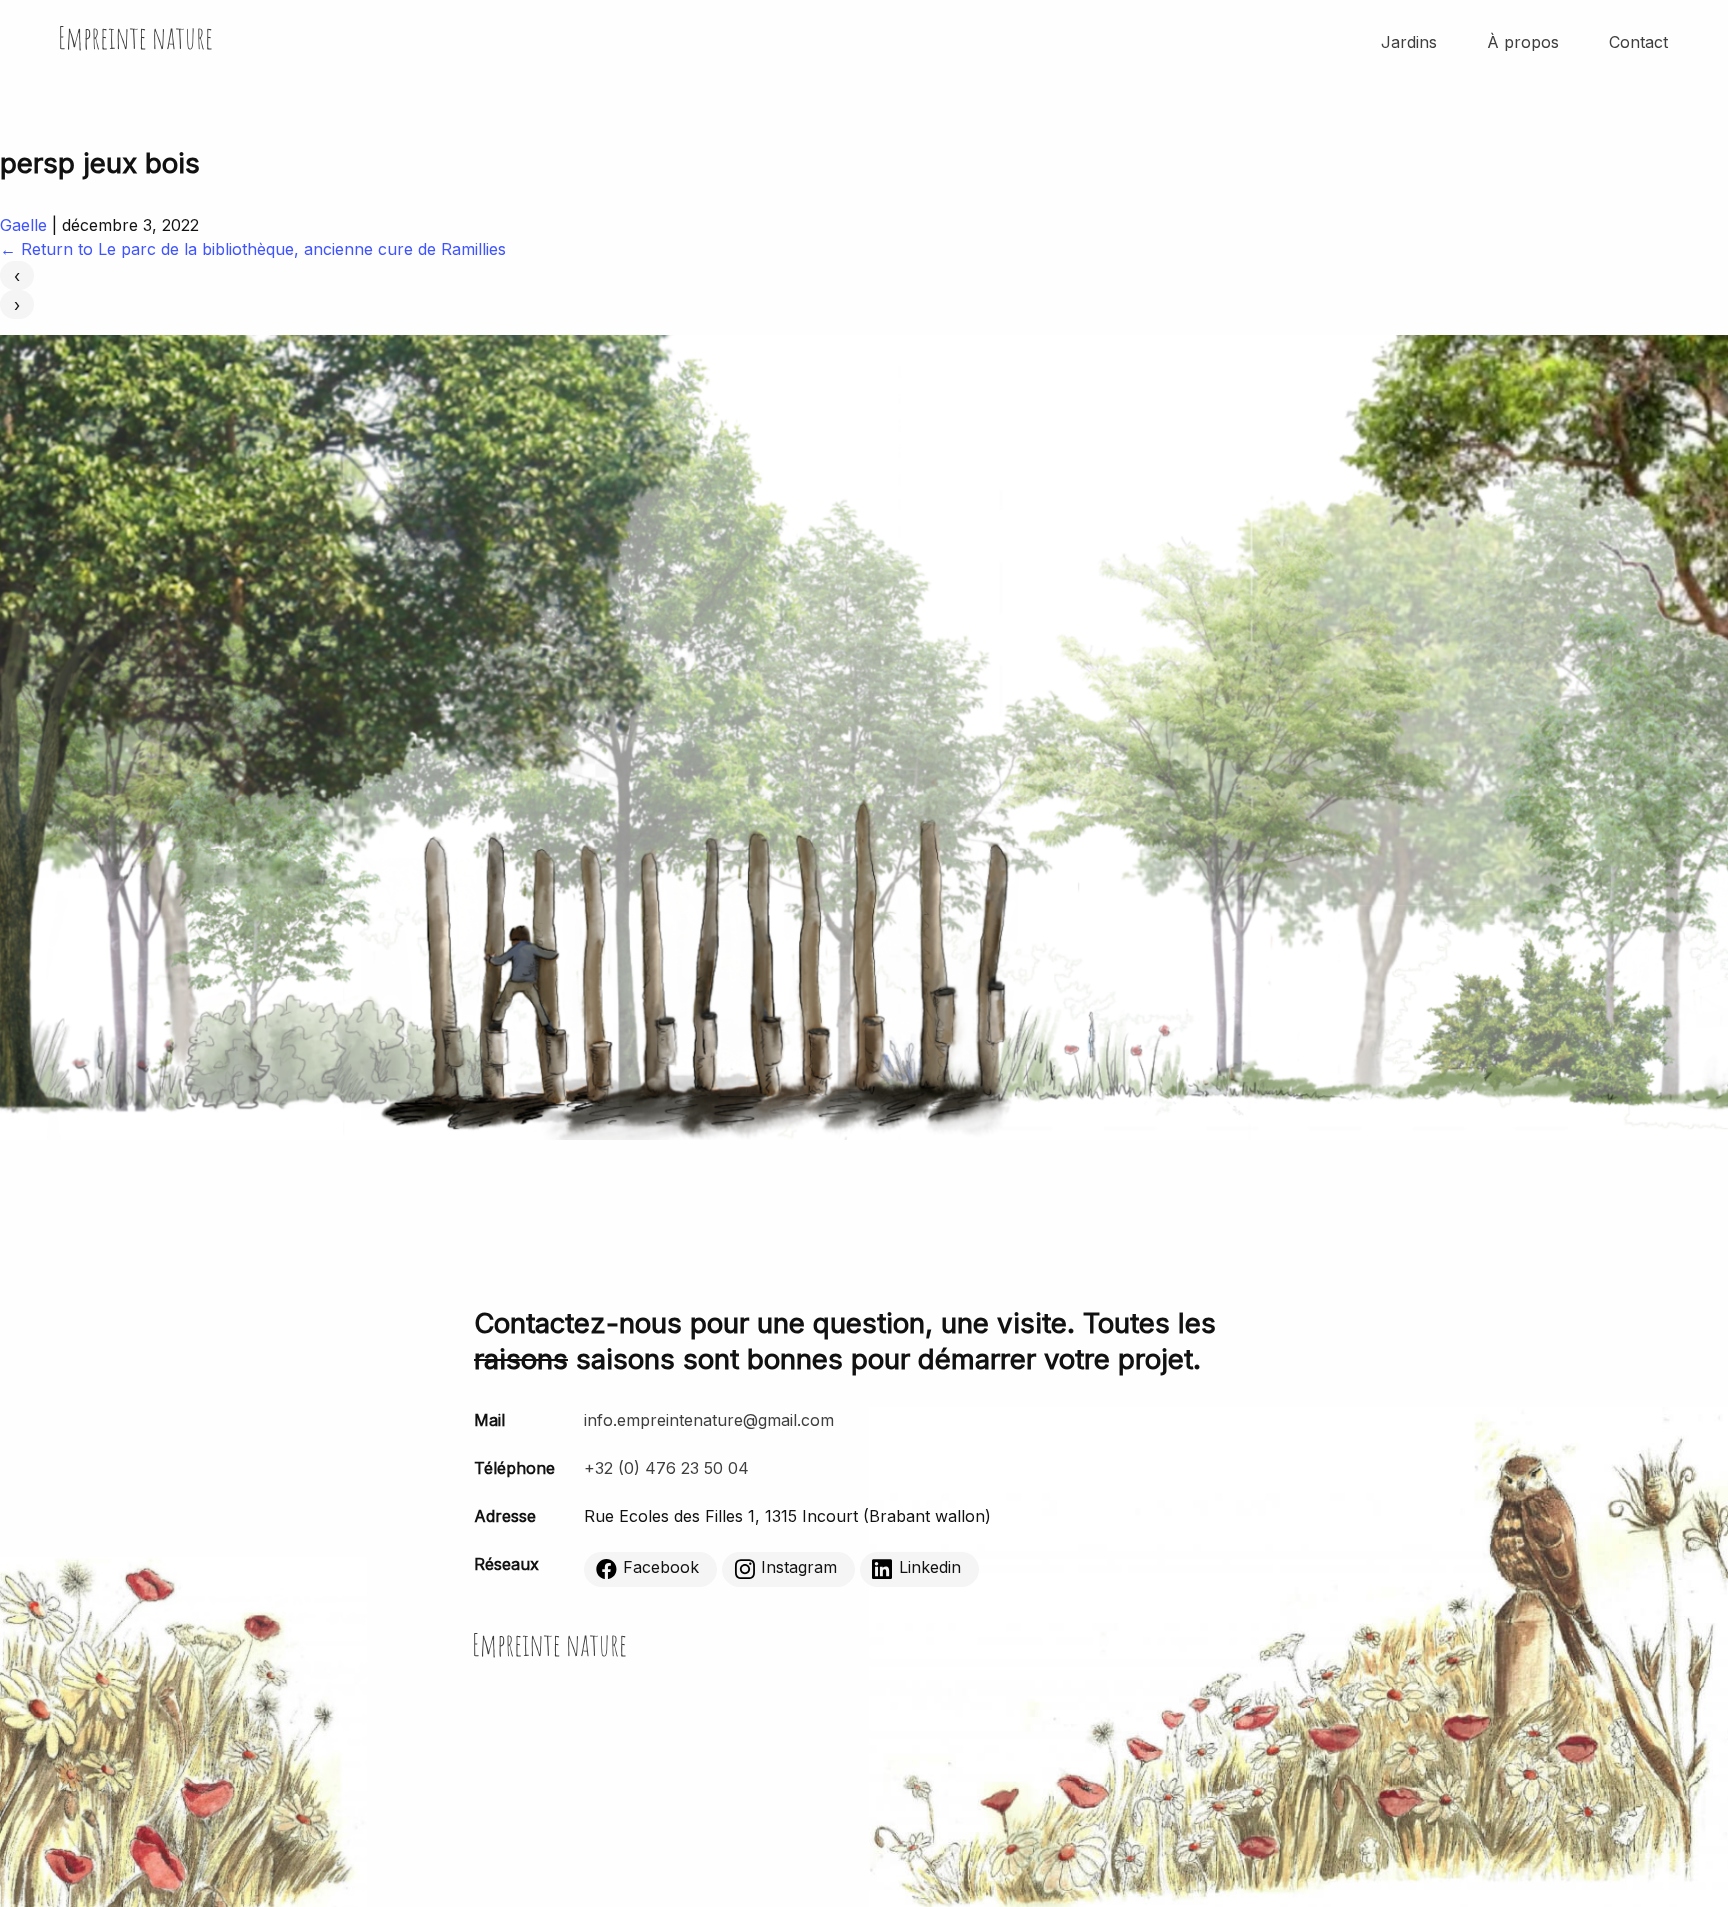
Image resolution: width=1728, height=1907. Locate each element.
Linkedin (930, 1568)
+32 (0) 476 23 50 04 (666, 1468)
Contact (1638, 42)
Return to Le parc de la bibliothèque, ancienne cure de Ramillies (253, 249)
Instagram (799, 1568)
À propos (1523, 42)
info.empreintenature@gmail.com (709, 1420)
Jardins (1409, 42)
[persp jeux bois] (864, 1134)
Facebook (661, 1568)
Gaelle (23, 225)
